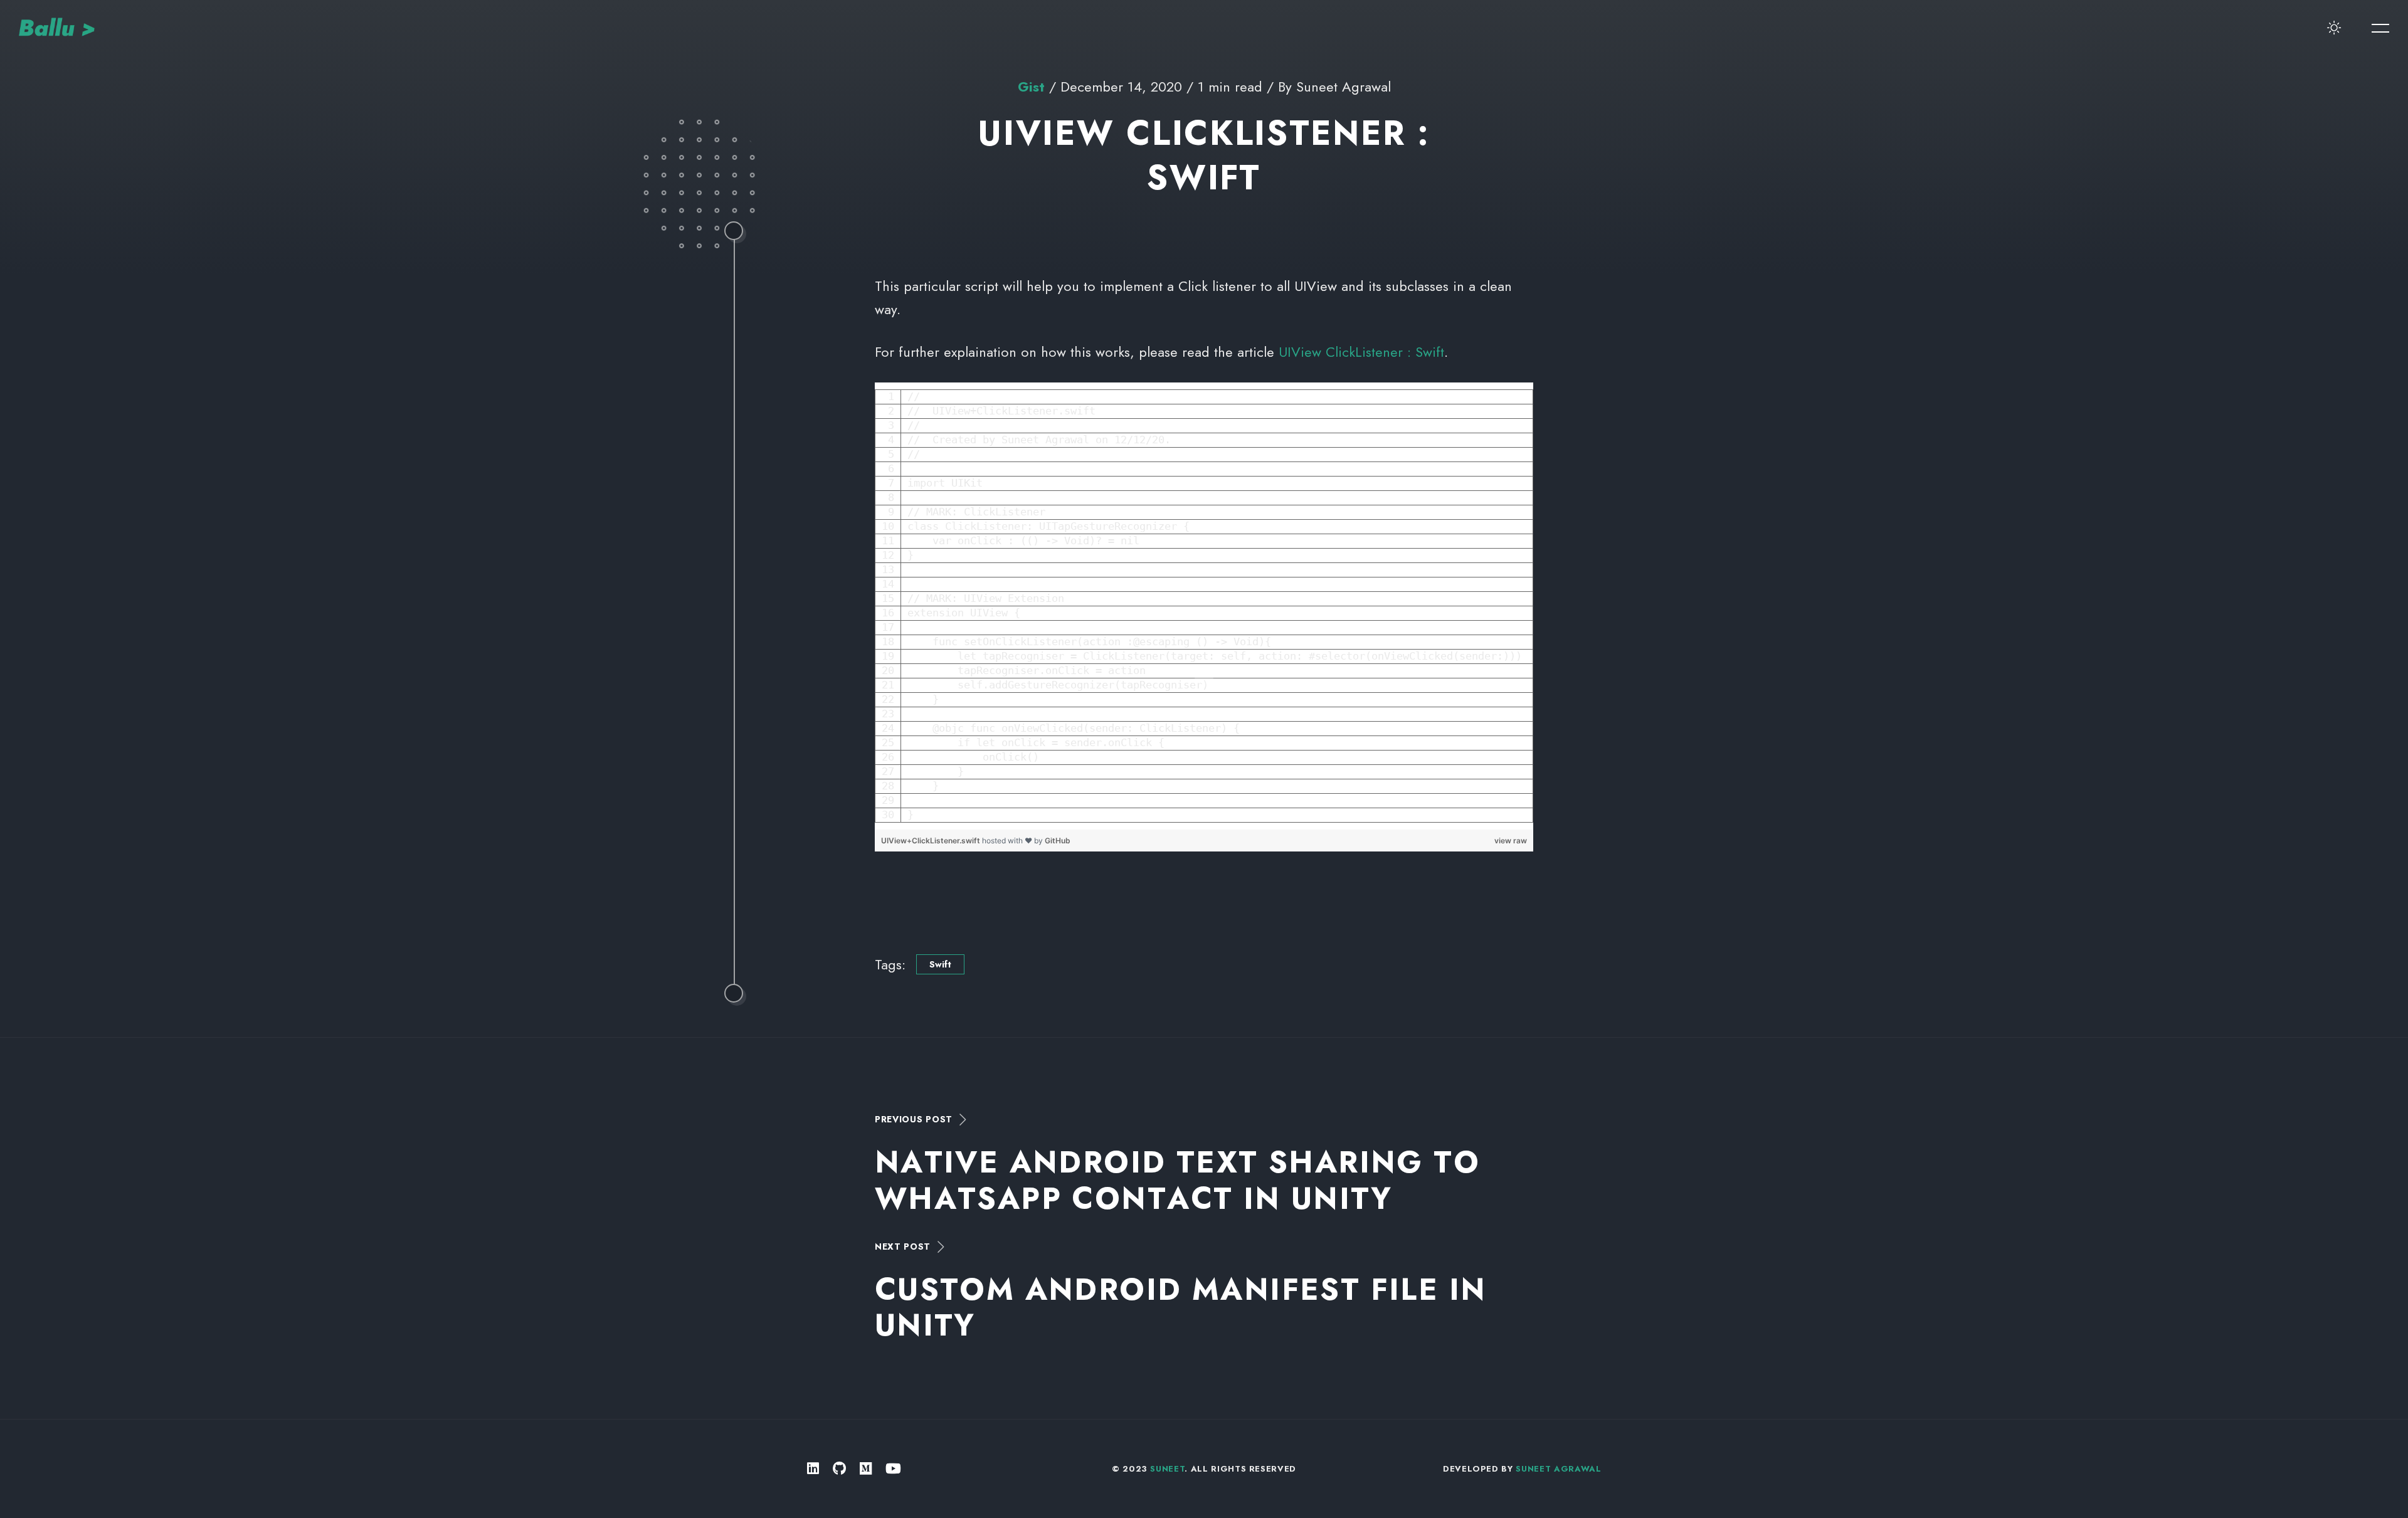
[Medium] (866, 1469)
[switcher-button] (2334, 28)
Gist (1031, 87)
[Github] (839, 1469)
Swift (940, 964)
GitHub (1058, 841)
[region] (1204, 606)
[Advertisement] (1204, 900)
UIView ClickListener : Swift (1361, 352)
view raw (1511, 841)
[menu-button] (2380, 28)
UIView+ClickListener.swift (932, 841)
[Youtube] (893, 1469)
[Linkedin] (813, 1469)
